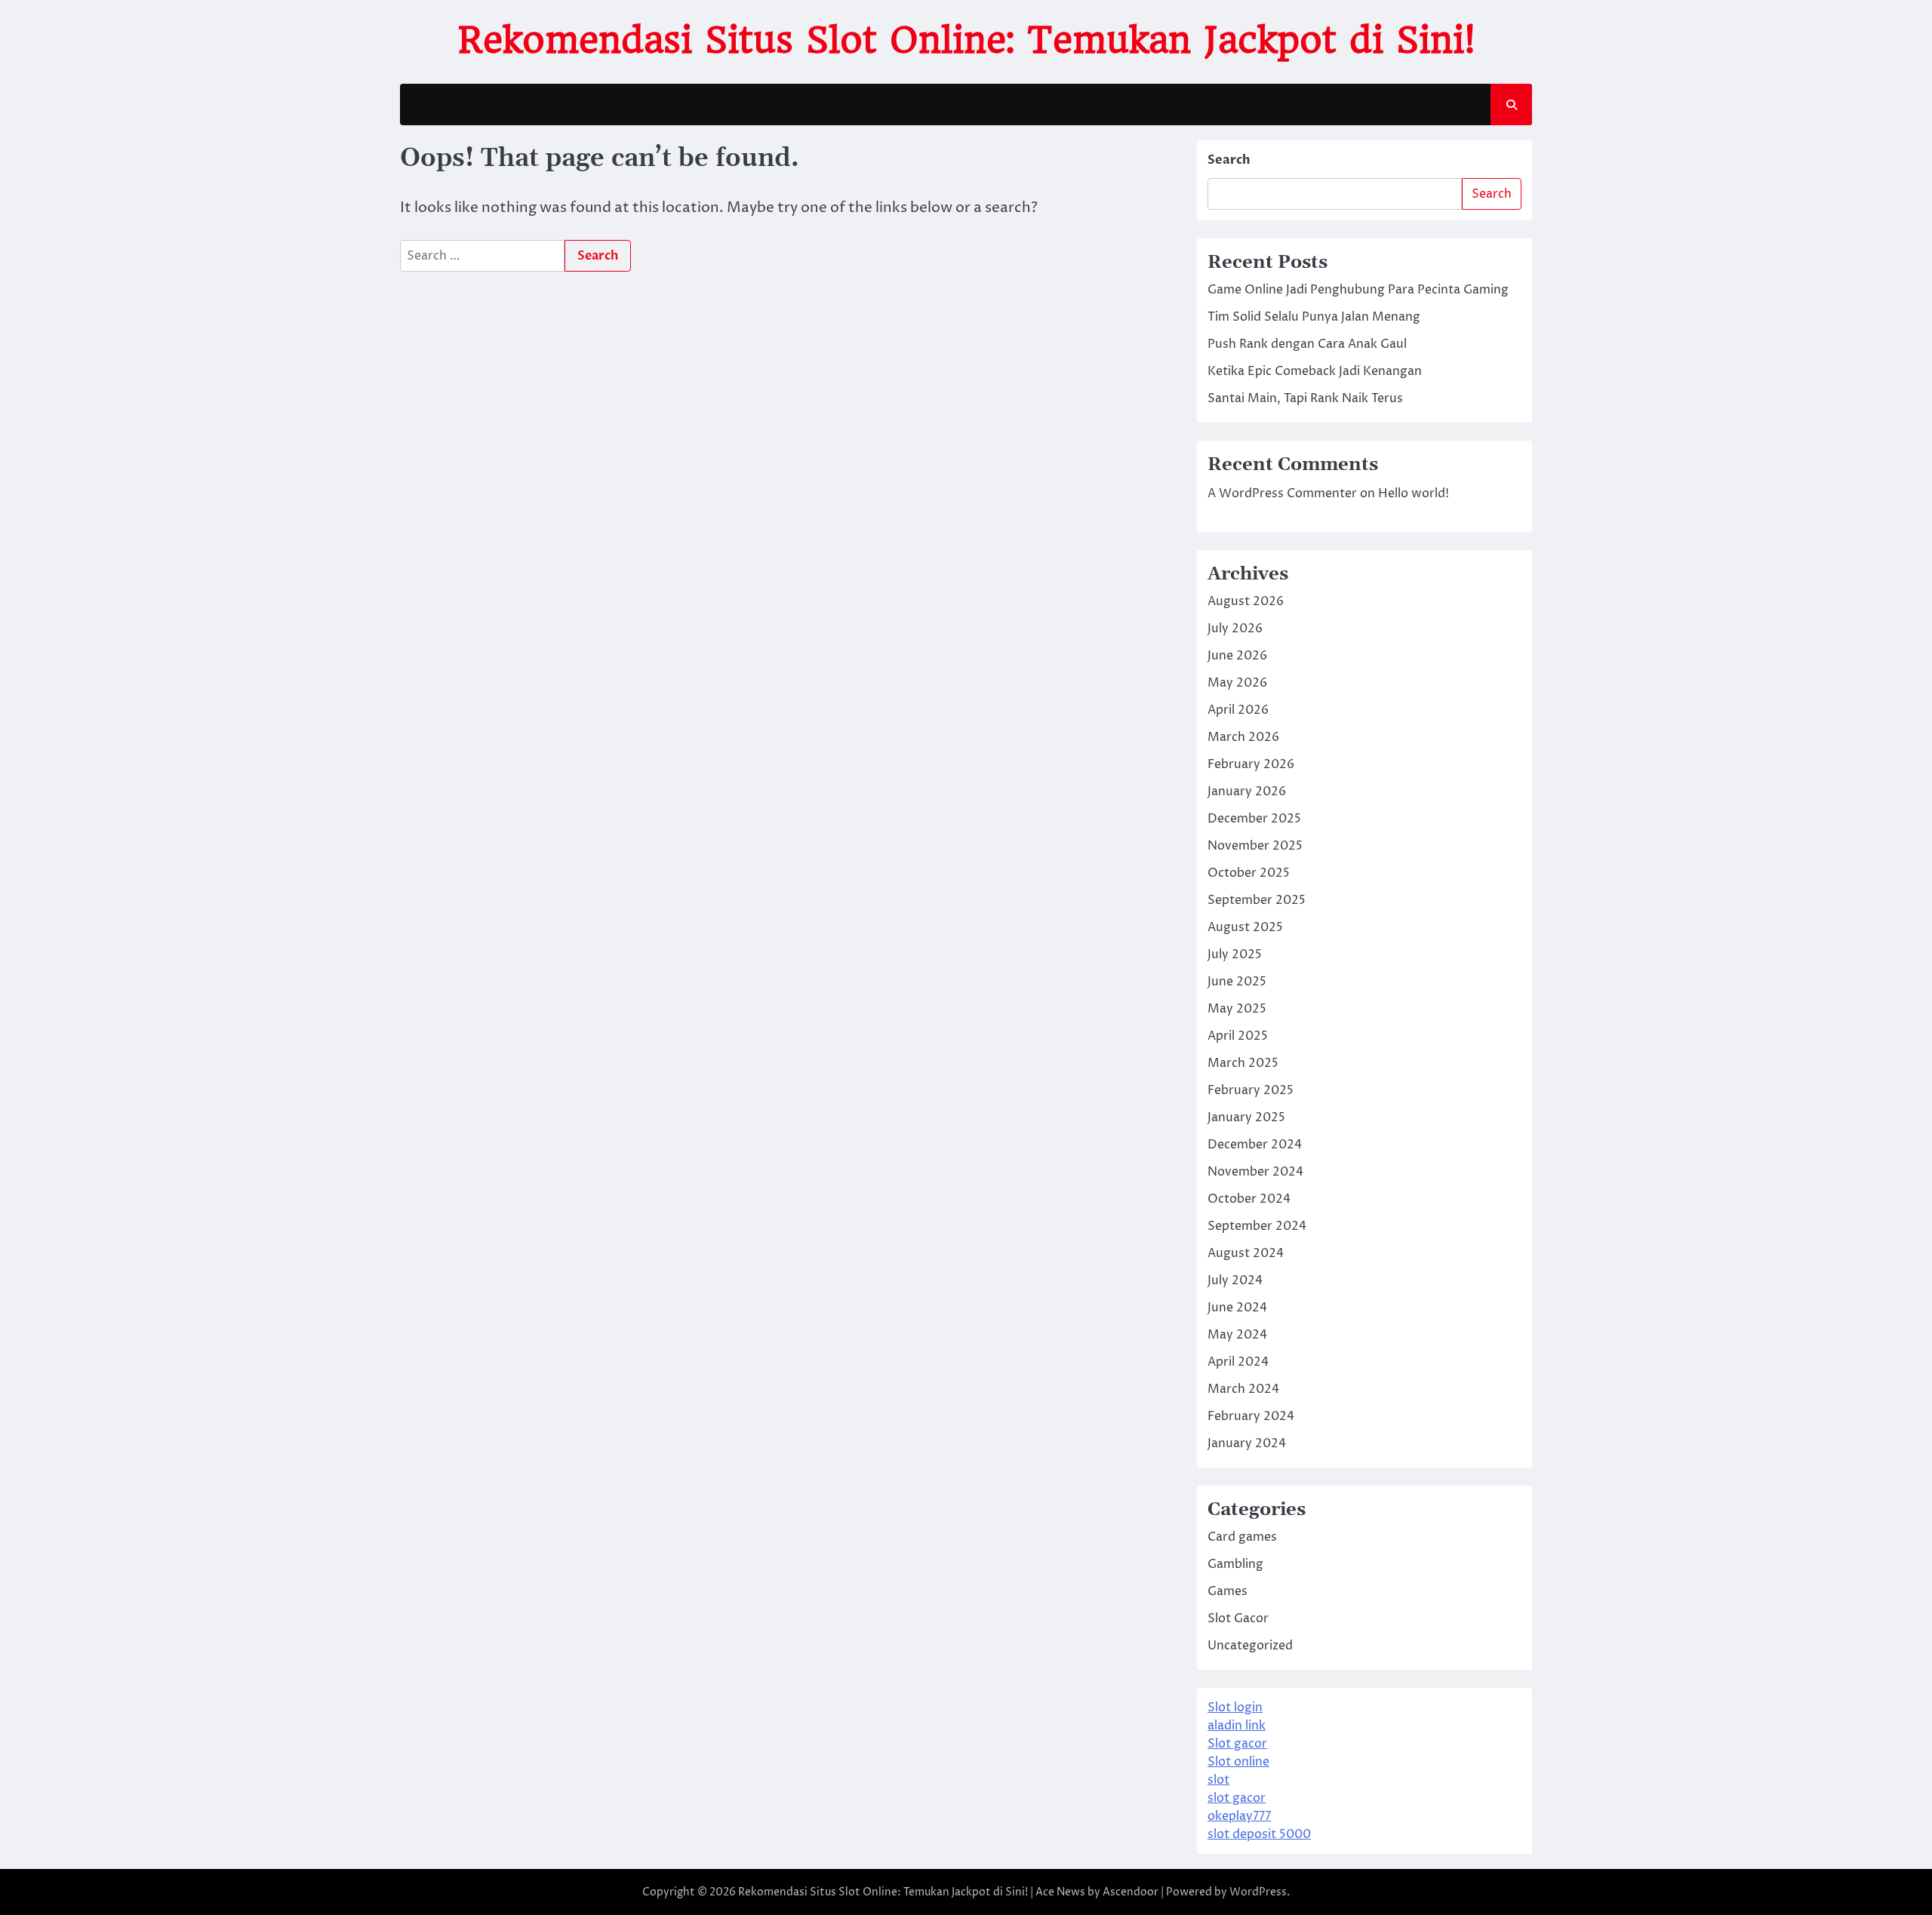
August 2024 (1246, 1253)
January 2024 (1247, 1443)
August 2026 (1246, 601)
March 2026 (1243, 737)
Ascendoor (1131, 1892)
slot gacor (1237, 1798)
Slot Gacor (1238, 1618)
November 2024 (1255, 1172)
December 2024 (1255, 1145)
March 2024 (1243, 1389)
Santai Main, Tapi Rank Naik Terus (1305, 398)
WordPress (1258, 1892)
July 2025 (1235, 954)
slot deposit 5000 (1259, 1834)
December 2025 (1254, 819)
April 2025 (1238, 1036)
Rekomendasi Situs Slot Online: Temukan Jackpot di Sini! (966, 40)
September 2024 (1257, 1226)
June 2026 (1237, 656)
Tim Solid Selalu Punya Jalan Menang (1314, 317)
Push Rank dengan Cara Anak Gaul (1307, 344)
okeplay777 (1239, 1816)
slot (1218, 1780)
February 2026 (1251, 764)
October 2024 (1249, 1199)
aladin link (1237, 1726)
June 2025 (1237, 982)
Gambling (1235, 1564)
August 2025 (1245, 927)
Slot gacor (1237, 1744)
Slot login (1235, 1708)
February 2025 (1251, 1090)
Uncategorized (1250, 1646)
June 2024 (1237, 1308)
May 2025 (1237, 1009)
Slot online (1238, 1762)
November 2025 (1255, 846)
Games (1227, 1591)
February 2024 (1251, 1416)
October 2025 (1249, 873)
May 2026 (1237, 683)
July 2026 (1235, 629)
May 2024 (1237, 1335)
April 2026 (1238, 710)
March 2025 (1243, 1063)
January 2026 (1247, 792)
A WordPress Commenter (1282, 493)
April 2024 (1238, 1362)
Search (1229, 160)
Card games (1242, 1537)
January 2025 (1246, 1117)
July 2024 (1235, 1280)
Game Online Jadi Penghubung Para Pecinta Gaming (1358, 290)
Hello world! (1414, 493)
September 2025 (1257, 900)
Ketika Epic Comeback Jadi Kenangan (1315, 371)
